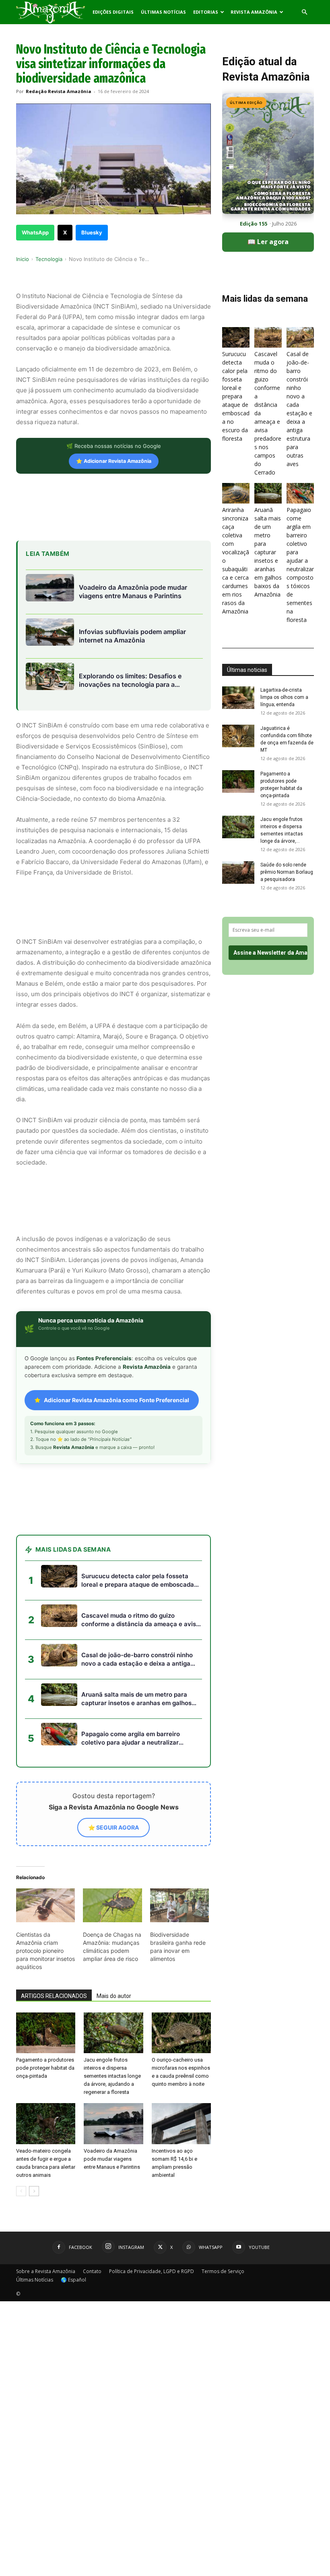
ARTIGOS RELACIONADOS (54, 1996)
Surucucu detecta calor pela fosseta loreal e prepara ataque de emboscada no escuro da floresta (236, 396)
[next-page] (34, 2191)
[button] (304, 12)
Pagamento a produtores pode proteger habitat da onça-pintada (45, 2068)
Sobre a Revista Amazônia (46, 2271)
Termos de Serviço (223, 2271)
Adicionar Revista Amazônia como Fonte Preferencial (117, 1400)
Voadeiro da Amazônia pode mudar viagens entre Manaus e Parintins (112, 2159)
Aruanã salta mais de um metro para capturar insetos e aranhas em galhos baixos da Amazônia (268, 552)
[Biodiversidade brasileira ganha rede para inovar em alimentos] (179, 1905)
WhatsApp (35, 232)
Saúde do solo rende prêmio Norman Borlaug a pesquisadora (287, 872)
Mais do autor (114, 1996)
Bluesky (92, 232)
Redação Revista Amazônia (59, 91)
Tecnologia (49, 259)
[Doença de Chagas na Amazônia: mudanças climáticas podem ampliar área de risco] (112, 1905)
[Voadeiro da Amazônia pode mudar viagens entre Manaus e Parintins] (113, 2123)
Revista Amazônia (254, 12)
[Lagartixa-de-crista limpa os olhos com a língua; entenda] (238, 698)
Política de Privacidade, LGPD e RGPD (152, 2271)
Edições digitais (113, 12)
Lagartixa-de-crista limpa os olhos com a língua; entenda (284, 697)
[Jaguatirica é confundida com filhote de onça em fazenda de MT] (238, 736)
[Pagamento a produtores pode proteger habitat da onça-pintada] (46, 2033)
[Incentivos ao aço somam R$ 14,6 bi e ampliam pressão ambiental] (181, 2123)
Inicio (23, 259)
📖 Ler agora (268, 242)
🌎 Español (73, 2280)
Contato (92, 2271)
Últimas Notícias (163, 12)
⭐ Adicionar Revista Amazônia (114, 461)
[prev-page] (21, 2191)
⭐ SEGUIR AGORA (113, 1827)
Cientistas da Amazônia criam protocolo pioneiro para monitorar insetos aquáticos (45, 1951)
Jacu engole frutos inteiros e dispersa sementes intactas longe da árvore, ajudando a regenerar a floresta (112, 2076)
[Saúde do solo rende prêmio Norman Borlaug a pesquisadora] (238, 872)
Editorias (206, 12)
